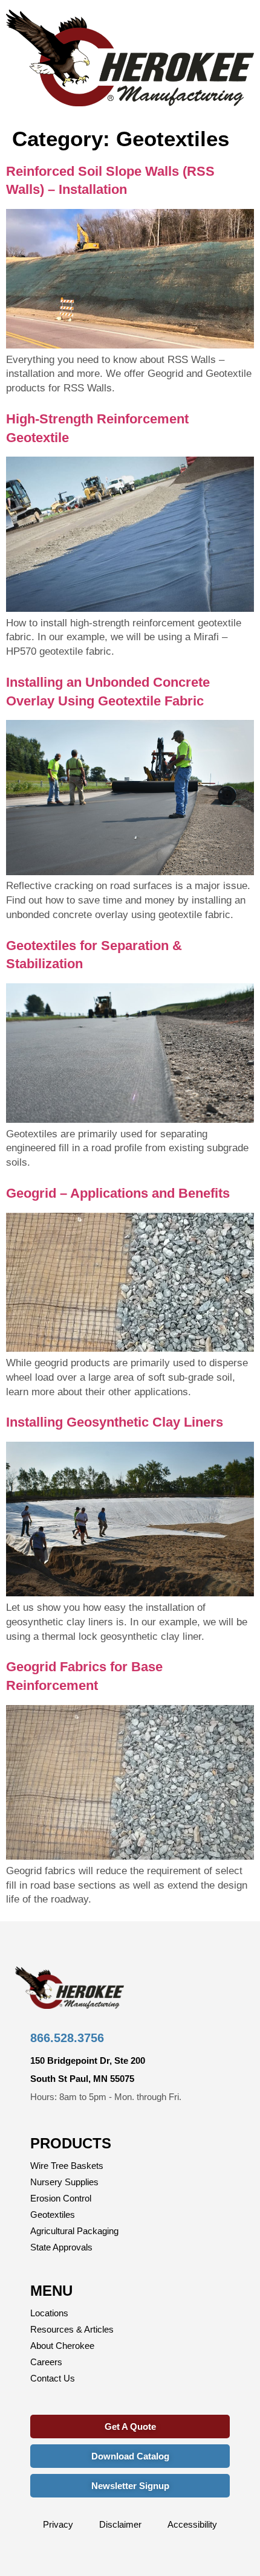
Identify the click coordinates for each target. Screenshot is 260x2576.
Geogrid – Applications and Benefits (118, 1193)
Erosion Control (61, 2198)
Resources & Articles (72, 2329)
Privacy (58, 2524)
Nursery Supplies (64, 2182)
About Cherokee (62, 2346)
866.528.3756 (67, 2038)
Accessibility (192, 2524)
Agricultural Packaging (74, 2231)
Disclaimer (120, 2524)
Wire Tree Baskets (67, 2166)
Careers (46, 2362)
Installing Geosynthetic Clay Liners (115, 1422)
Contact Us (53, 2378)
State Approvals (61, 2247)
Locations (49, 2313)
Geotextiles (53, 2215)
